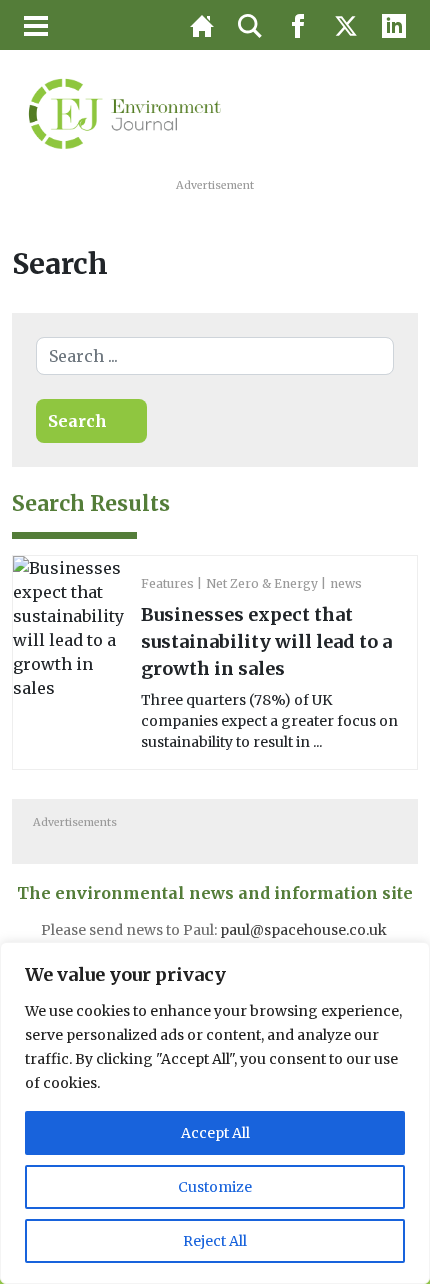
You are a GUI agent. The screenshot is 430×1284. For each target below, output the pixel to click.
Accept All (215, 1133)
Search (77, 421)
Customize (215, 1187)
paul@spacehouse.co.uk (305, 930)
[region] (215, 1113)
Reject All (215, 1241)
